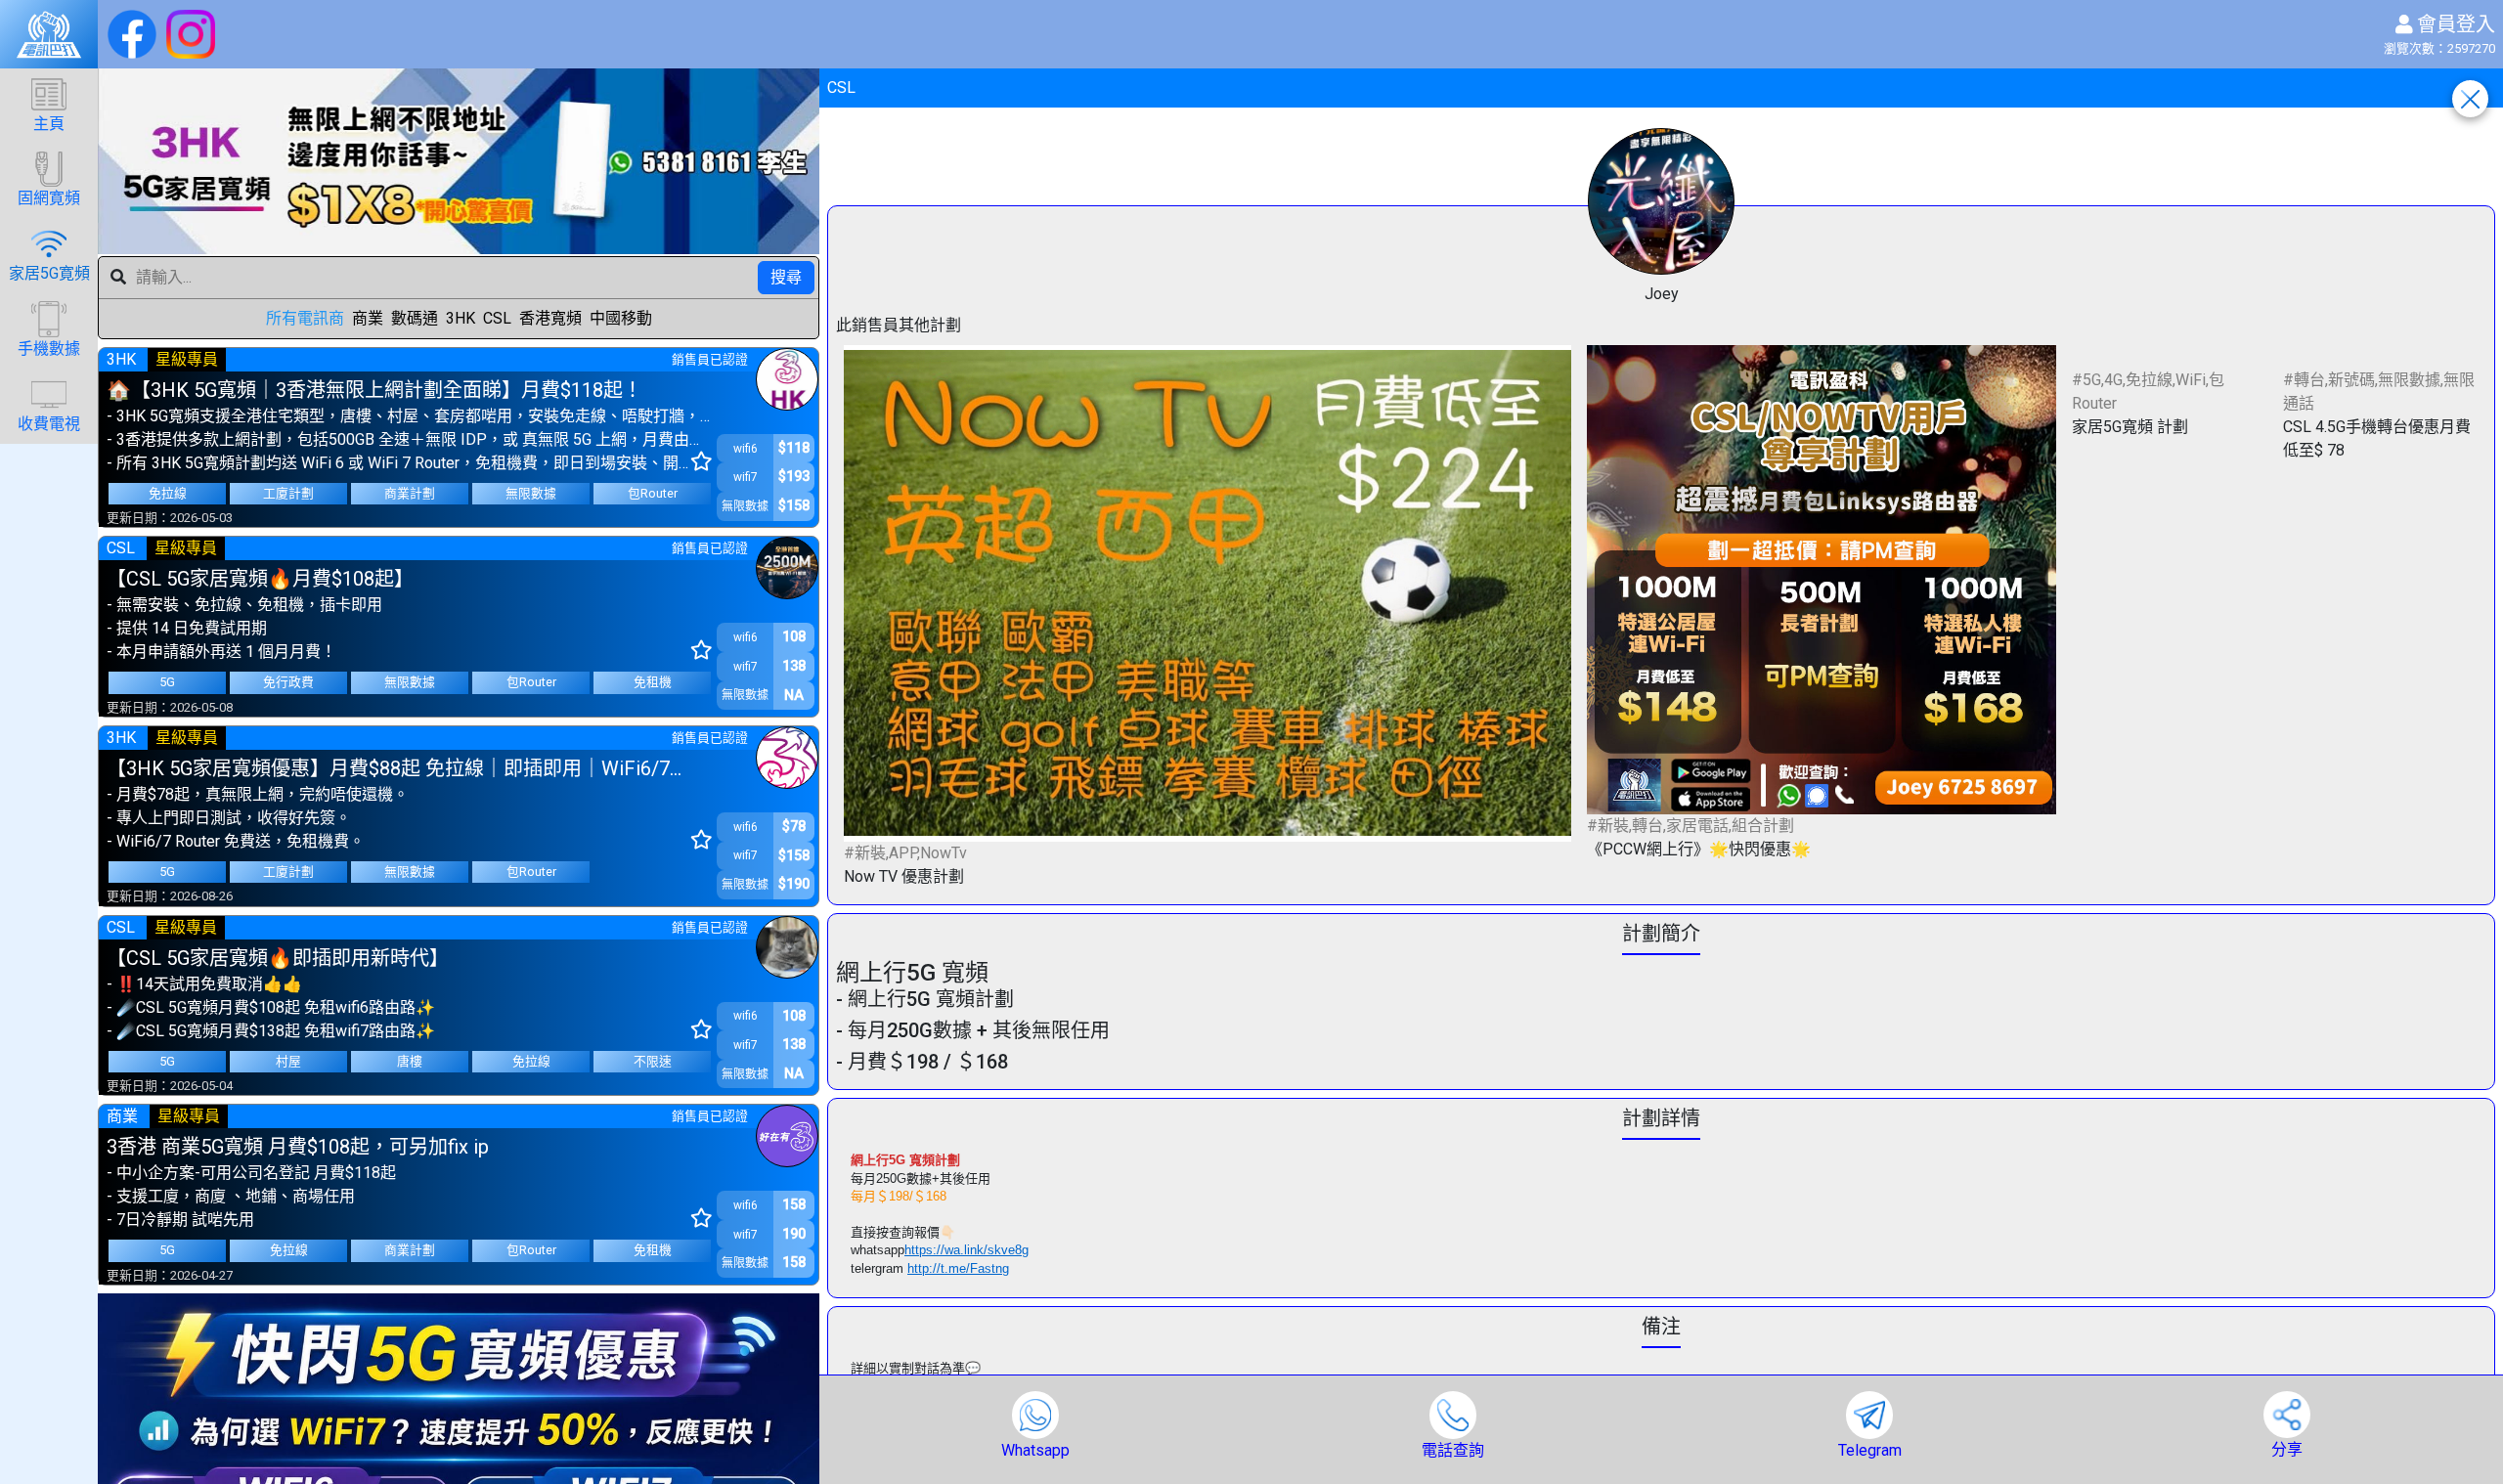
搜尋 (786, 277)
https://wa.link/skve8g (966, 1250)
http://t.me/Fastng (958, 1268)
